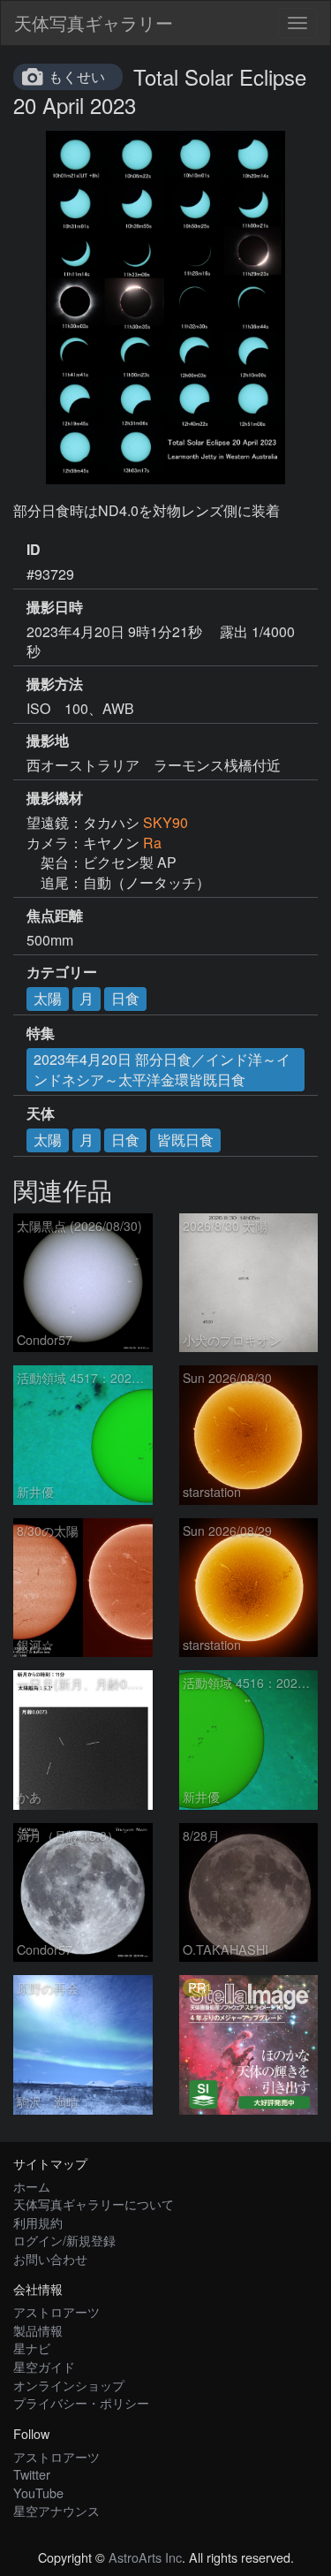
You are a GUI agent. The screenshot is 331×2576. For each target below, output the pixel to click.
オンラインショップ (69, 2385)
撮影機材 (55, 798)
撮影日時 (55, 607)
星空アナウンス (56, 2510)
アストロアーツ (56, 2311)
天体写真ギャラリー (94, 23)
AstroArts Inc (145, 2557)
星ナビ (32, 2348)
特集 (41, 1033)
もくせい (77, 76)
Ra (152, 843)
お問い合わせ (50, 2258)
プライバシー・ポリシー (81, 2402)
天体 (41, 1113)
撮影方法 (55, 684)
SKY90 (165, 822)
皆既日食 (185, 1140)
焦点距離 (55, 916)
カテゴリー (62, 972)
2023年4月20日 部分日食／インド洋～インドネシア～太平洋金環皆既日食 (162, 1069)
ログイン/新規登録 (64, 2240)
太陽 (48, 998)
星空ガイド (44, 2366)
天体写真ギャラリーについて (94, 2204)
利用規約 (38, 2222)
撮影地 (48, 741)
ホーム (32, 2186)
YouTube (38, 2492)
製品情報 (38, 2330)
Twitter (32, 2474)
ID (34, 550)
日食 (125, 998)
